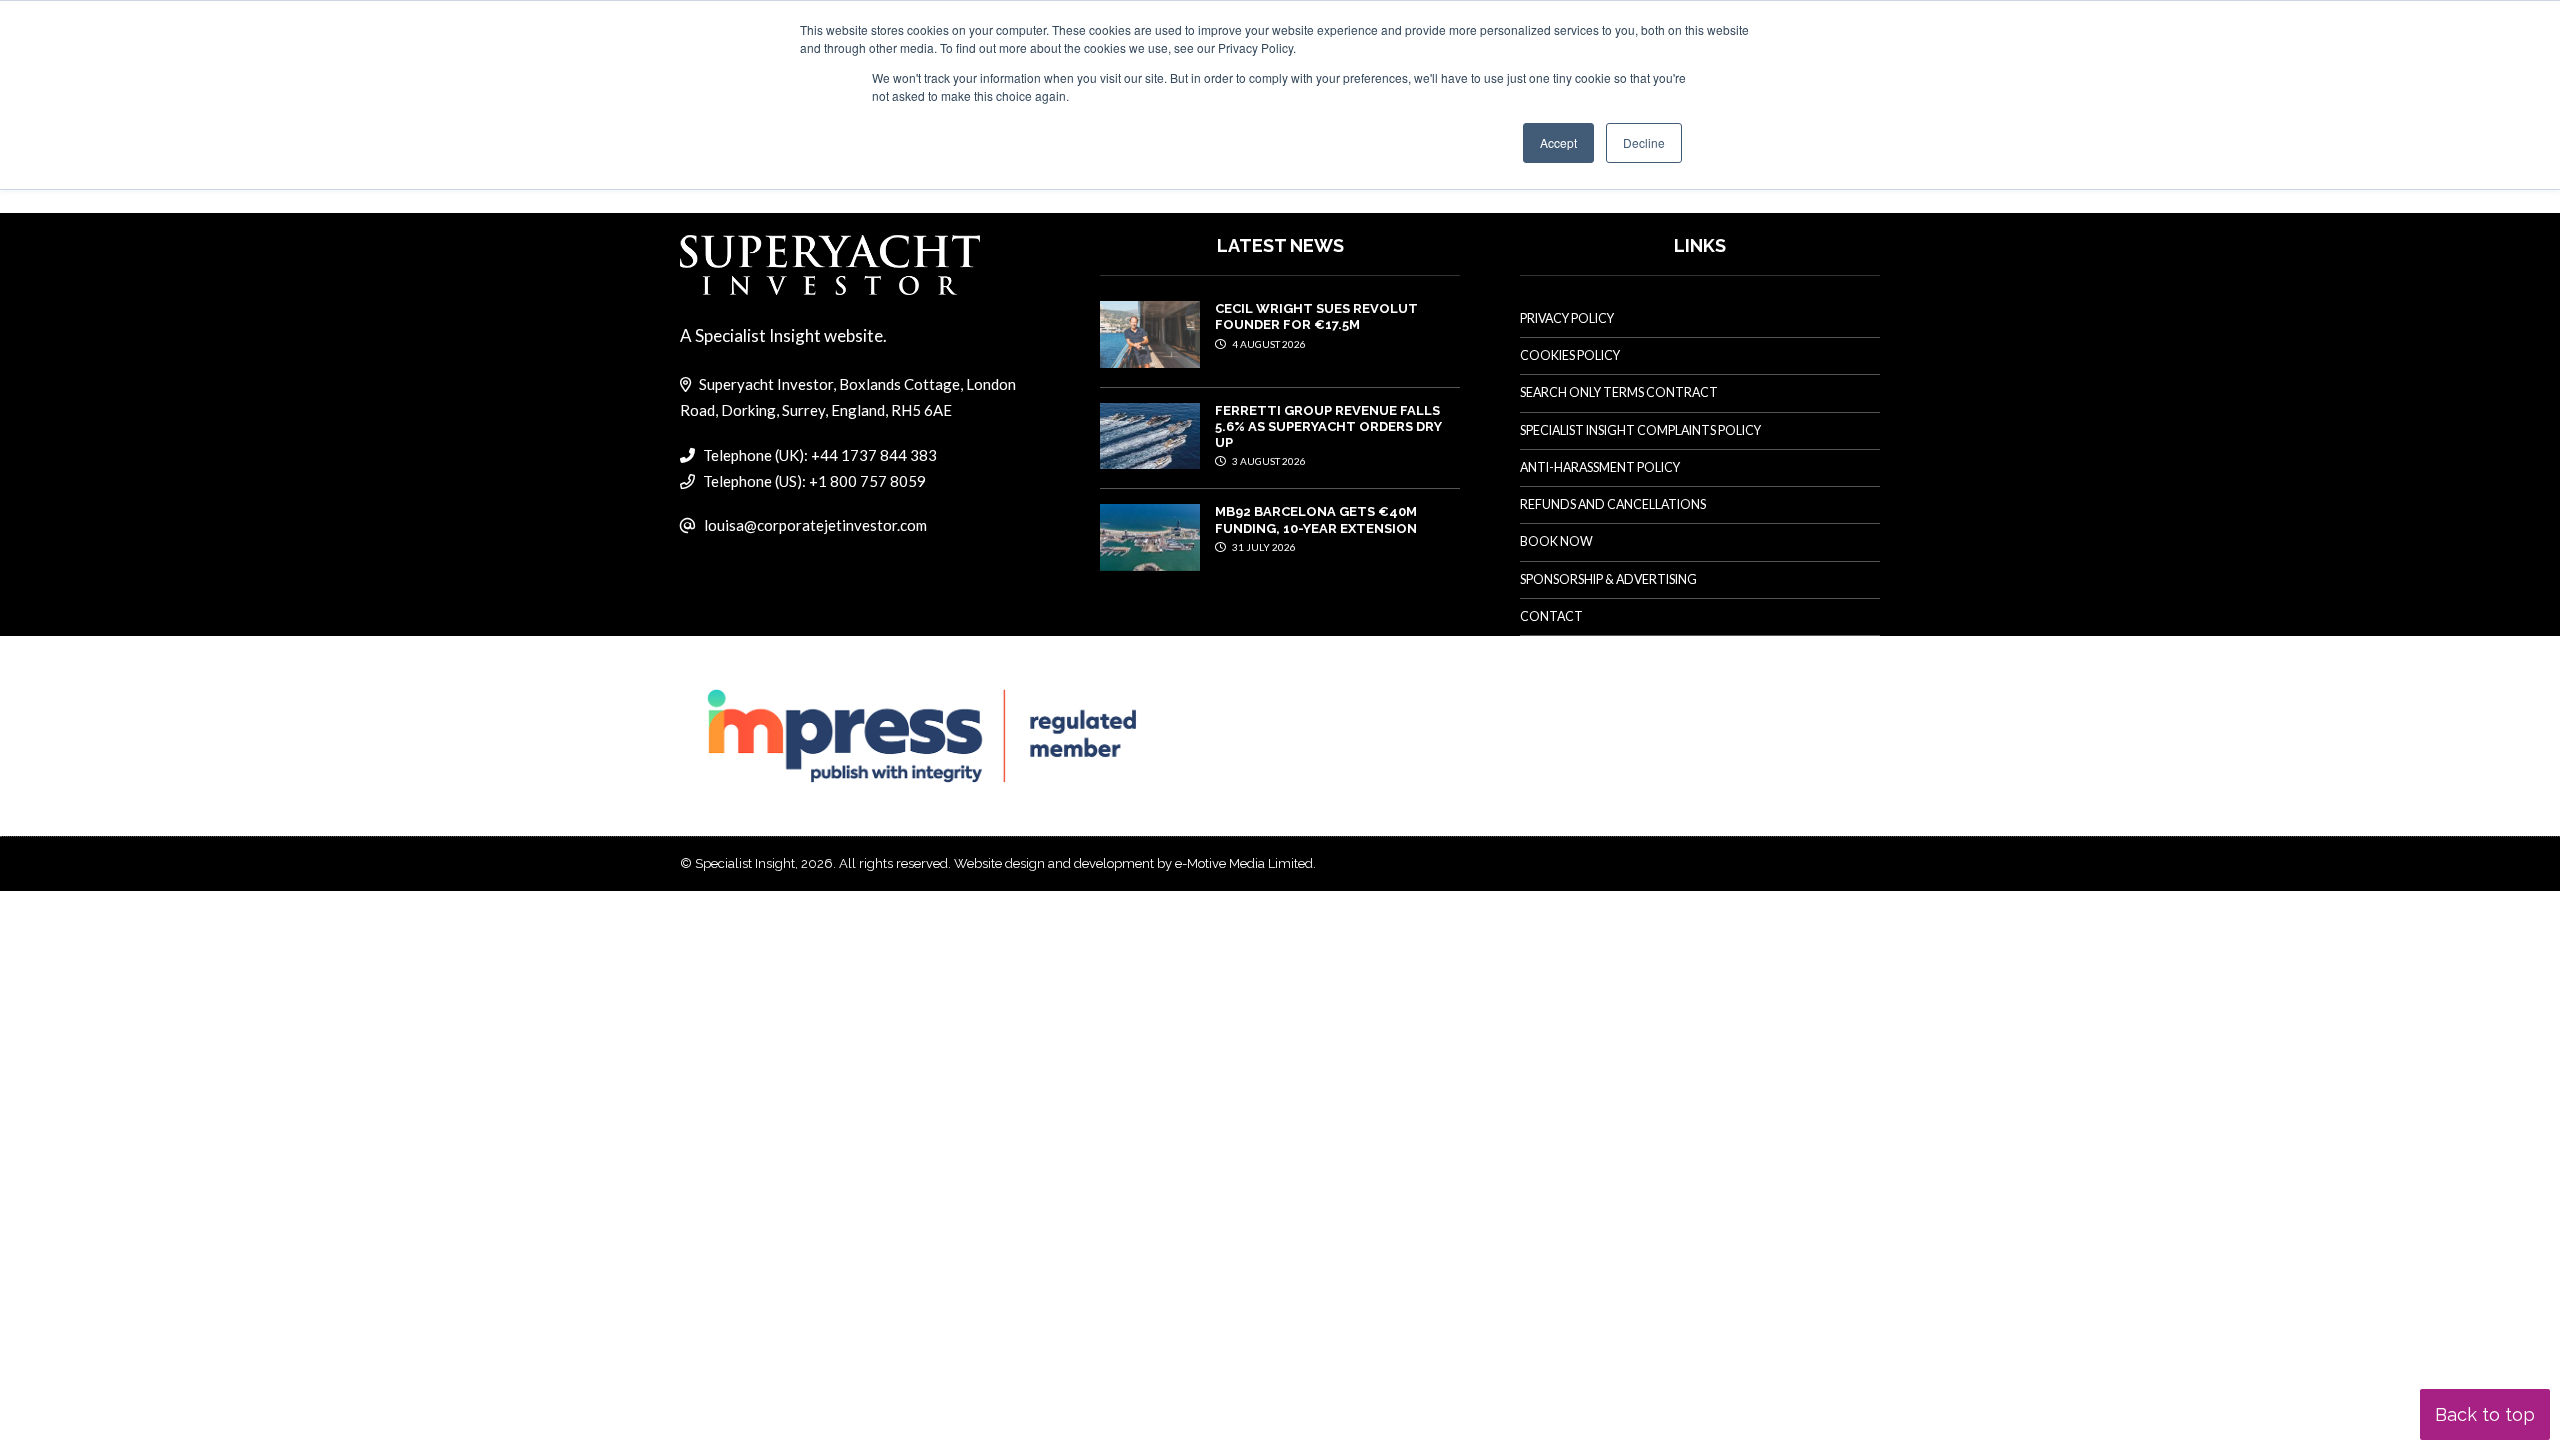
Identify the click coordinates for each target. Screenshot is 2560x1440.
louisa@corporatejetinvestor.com (815, 525)
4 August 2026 (1268, 344)
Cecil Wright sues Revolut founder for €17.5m (1316, 316)
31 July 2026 (1263, 547)
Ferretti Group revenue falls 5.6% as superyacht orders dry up (1328, 427)
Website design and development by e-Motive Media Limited (1133, 863)
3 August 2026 (1268, 461)
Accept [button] (1558, 142)
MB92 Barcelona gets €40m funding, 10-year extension (1316, 519)
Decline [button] (1644, 142)
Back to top (2485, 1414)
